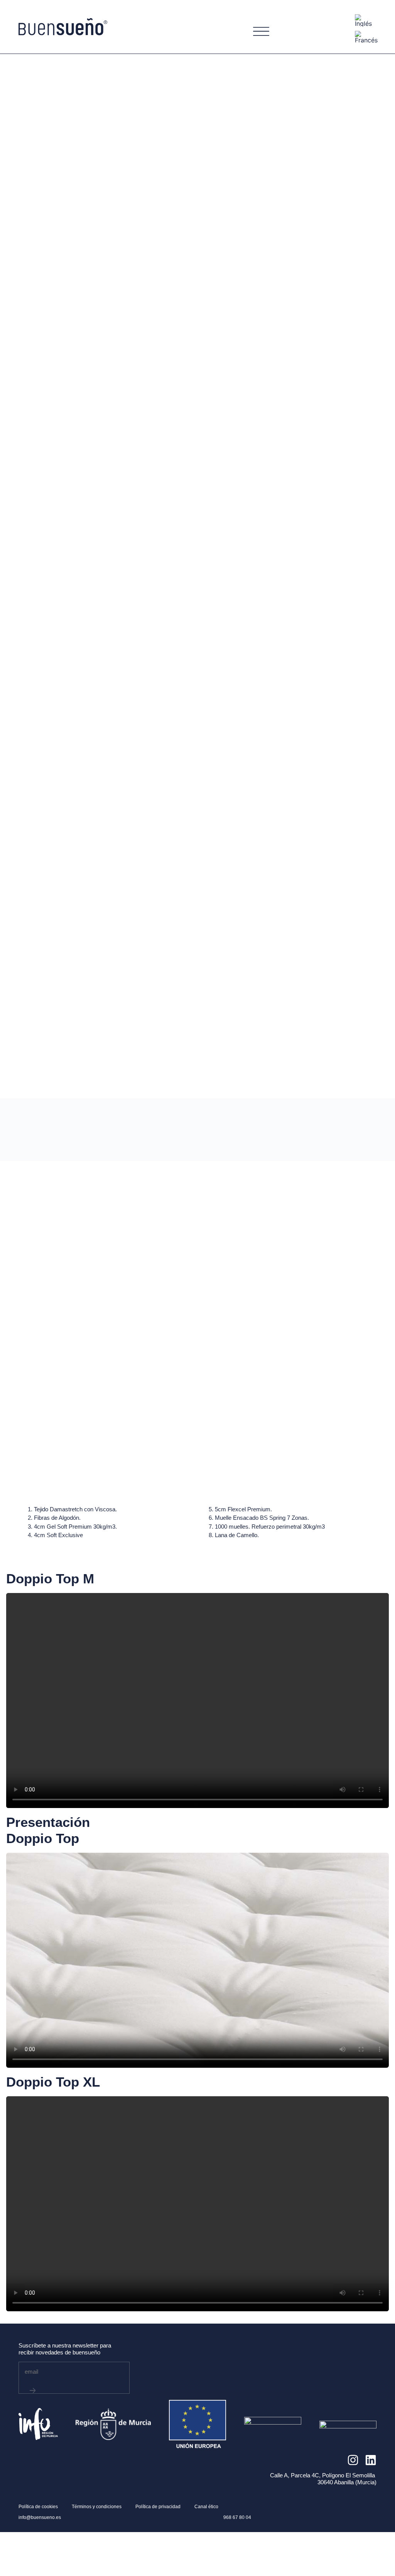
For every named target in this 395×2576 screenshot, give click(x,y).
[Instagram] (353, 2460)
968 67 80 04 (237, 2517)
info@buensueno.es (40, 2517)
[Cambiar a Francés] (366, 37)
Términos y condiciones (97, 2507)
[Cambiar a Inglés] (363, 21)
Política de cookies (38, 2507)
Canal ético (206, 2507)
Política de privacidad (158, 2507)
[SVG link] (63, 27)
